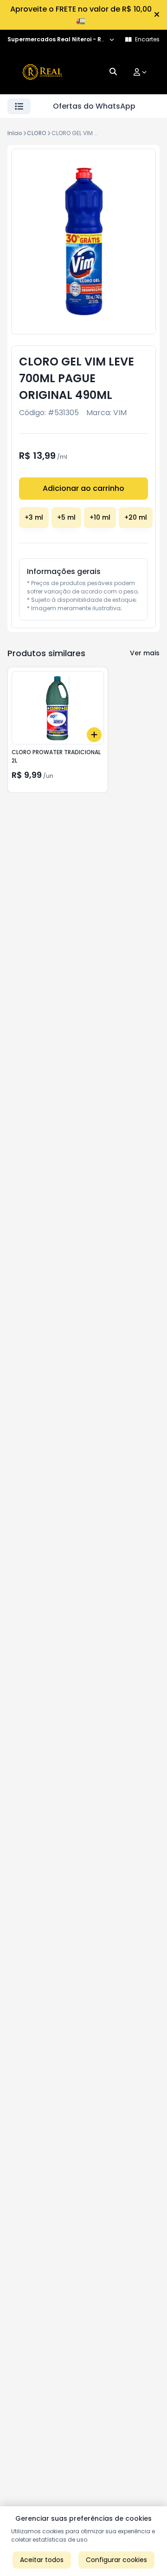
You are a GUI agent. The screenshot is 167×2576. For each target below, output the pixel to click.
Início (15, 133)
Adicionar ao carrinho (83, 488)
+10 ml (100, 517)
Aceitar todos (42, 2560)
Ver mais (145, 653)
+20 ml (136, 517)
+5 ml (66, 517)
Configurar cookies (116, 2560)
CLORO (37, 133)
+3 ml (34, 517)
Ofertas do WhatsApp (94, 106)
